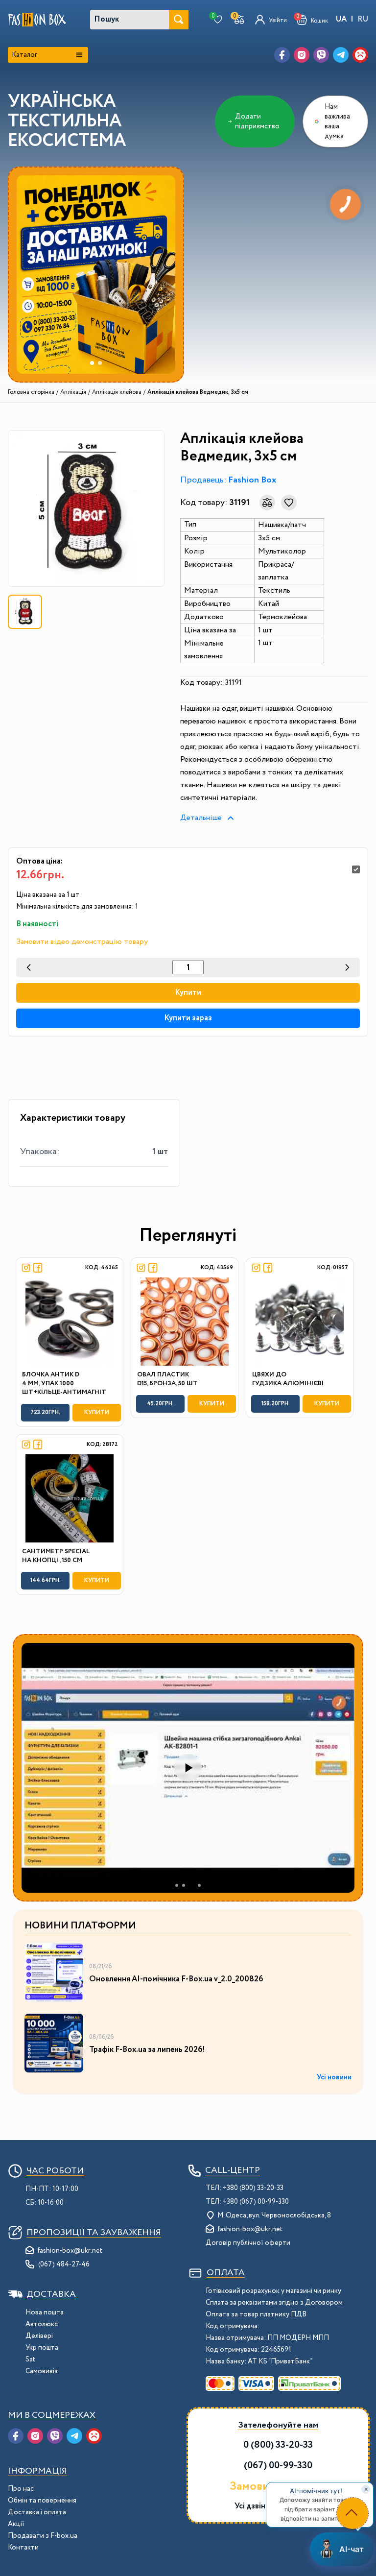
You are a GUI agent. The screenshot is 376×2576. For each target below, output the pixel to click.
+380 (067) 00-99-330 (256, 2202)
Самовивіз (42, 2371)
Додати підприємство (257, 121)
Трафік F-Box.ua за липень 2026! (147, 2050)
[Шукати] (179, 20)
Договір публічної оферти (248, 2243)
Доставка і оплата (37, 2512)
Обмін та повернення (42, 2501)
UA (341, 19)
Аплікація (73, 392)
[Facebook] (282, 55)
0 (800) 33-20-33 (278, 2445)
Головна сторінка (31, 392)
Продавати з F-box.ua (43, 2536)
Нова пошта (45, 2312)
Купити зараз (188, 1018)
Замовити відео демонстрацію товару (82, 942)
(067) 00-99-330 (278, 2466)
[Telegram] (341, 55)
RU (363, 19)
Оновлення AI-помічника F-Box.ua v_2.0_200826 (176, 1979)
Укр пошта (42, 2348)
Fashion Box (252, 480)
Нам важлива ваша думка (337, 121)
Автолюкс (42, 2324)
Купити (188, 993)
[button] (312, 20)
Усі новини (334, 2077)
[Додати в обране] (289, 503)
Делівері (39, 2336)
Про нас (21, 2489)
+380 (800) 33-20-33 (253, 2188)
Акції (16, 2524)
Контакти (23, 2548)
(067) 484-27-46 (64, 2264)
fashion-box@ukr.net (70, 2251)
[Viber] (321, 55)
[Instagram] (302, 55)
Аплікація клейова (117, 392)
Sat (30, 2359)
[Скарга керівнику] (360, 55)
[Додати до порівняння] (267, 503)
